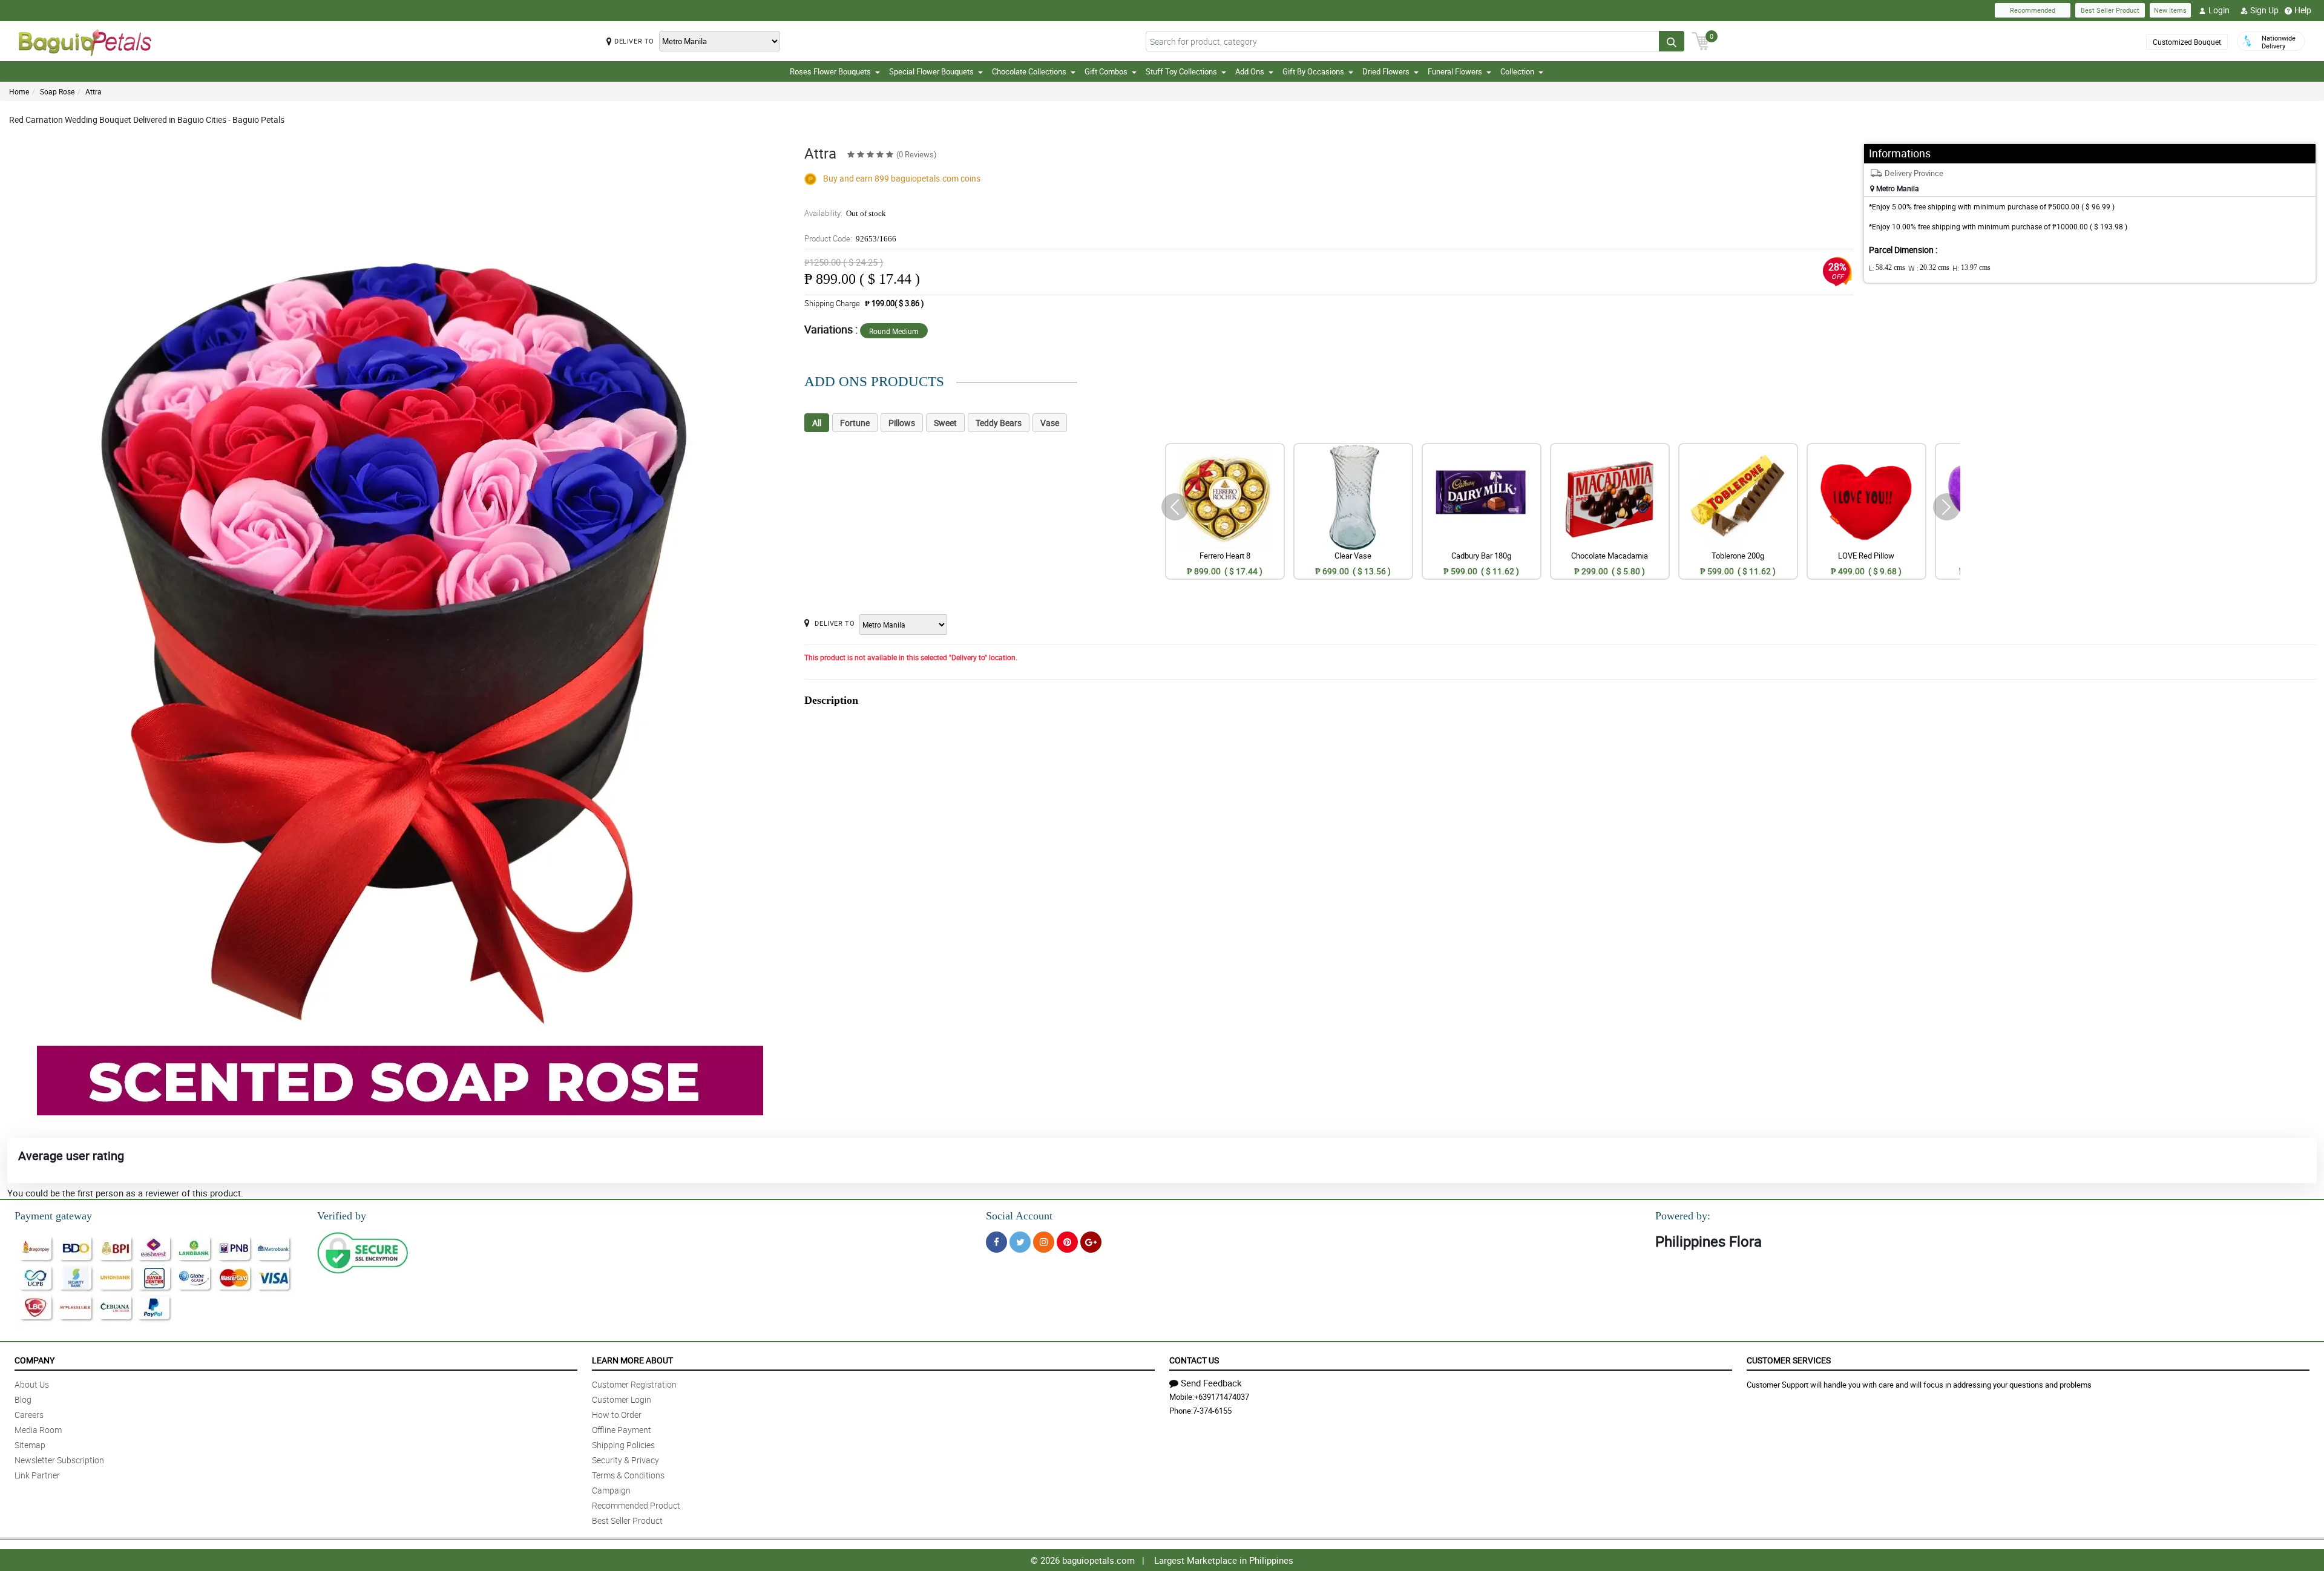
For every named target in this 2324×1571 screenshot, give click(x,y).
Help (2303, 10)
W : (1929, 268)
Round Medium (894, 331)
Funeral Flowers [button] (1455, 71)
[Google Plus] (1091, 1242)
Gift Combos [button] (1106, 71)
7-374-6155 (1212, 1411)
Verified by (342, 1216)
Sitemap (30, 1445)
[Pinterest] (1067, 1242)
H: (1971, 268)
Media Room (38, 1430)
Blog (23, 1399)
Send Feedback (1211, 1383)
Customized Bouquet (2187, 42)
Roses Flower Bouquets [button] (830, 71)
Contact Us (1194, 1360)
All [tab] (817, 423)
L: (1887, 268)
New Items (2170, 10)
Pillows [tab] (902, 423)
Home (19, 91)
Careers (29, 1415)
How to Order (617, 1415)
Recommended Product (636, 1505)
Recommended (2033, 10)
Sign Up (2264, 10)
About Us (32, 1384)
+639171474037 (1222, 1397)
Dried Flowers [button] (1386, 71)
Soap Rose (57, 91)
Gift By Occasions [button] (1313, 71)
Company (34, 1360)
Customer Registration (634, 1384)
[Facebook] (996, 1242)
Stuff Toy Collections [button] (1181, 71)
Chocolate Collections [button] (1029, 71)
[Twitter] (1020, 1242)
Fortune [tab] (855, 423)
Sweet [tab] (945, 423)
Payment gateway (53, 1216)
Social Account (1019, 1216)
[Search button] (1672, 41)
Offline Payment (622, 1430)
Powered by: (1683, 1216)
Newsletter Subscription (59, 1460)
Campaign (611, 1490)
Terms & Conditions (628, 1475)
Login (2219, 10)
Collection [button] (1517, 71)
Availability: (845, 213)
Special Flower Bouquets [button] (931, 71)
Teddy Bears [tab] (999, 423)
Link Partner (37, 1475)
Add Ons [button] (1250, 71)
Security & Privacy (625, 1460)
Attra (94, 91)
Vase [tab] (1050, 423)
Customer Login (622, 1399)
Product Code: (850, 238)
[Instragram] (1044, 1242)
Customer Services (1789, 1360)
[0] (1701, 40)
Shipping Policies (623, 1445)
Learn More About (632, 1360)
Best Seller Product (2110, 10)
